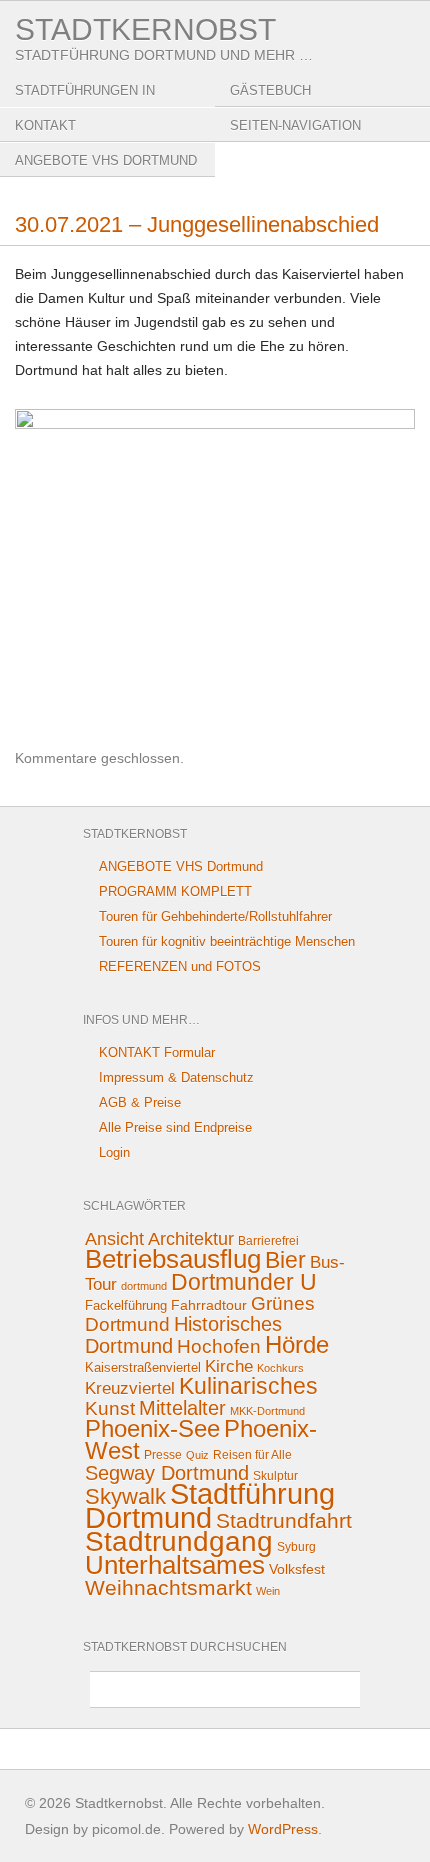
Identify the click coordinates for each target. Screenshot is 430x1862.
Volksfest (297, 1569)
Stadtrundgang (179, 1541)
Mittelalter (182, 1408)
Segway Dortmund (167, 1473)
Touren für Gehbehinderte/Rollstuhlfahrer (215, 916)
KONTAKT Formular (157, 1052)
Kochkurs (280, 1368)
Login (114, 1152)
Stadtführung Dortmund (210, 1505)
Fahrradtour (209, 1305)
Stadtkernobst (145, 29)
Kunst (110, 1408)
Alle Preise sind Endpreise (175, 1127)
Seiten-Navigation (295, 125)
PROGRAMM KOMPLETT (175, 891)
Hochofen (219, 1346)
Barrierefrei (268, 1241)
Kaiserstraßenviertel (143, 1367)
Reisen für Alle (252, 1455)
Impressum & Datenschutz (176, 1077)
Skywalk (125, 1496)
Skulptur (275, 1476)
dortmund (144, 1286)
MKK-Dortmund (267, 1411)
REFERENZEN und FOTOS (180, 966)
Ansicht (114, 1239)
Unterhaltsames (175, 1565)
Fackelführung (126, 1305)
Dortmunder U (244, 1282)
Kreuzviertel (130, 1388)
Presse (163, 1455)
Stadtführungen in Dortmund (85, 105)
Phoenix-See (152, 1428)
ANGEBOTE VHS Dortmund (106, 160)
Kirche (229, 1366)
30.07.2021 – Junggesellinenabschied (197, 224)
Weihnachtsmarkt (168, 1587)
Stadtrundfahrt (284, 1520)
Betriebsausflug (173, 1259)
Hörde (297, 1344)
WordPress (283, 1829)
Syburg (296, 1547)
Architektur (191, 1239)
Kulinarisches (248, 1386)
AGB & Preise (140, 1102)
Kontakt (45, 125)
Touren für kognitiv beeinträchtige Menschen (227, 941)
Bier (285, 1260)
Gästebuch (270, 90)
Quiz (197, 1455)
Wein (268, 1591)
